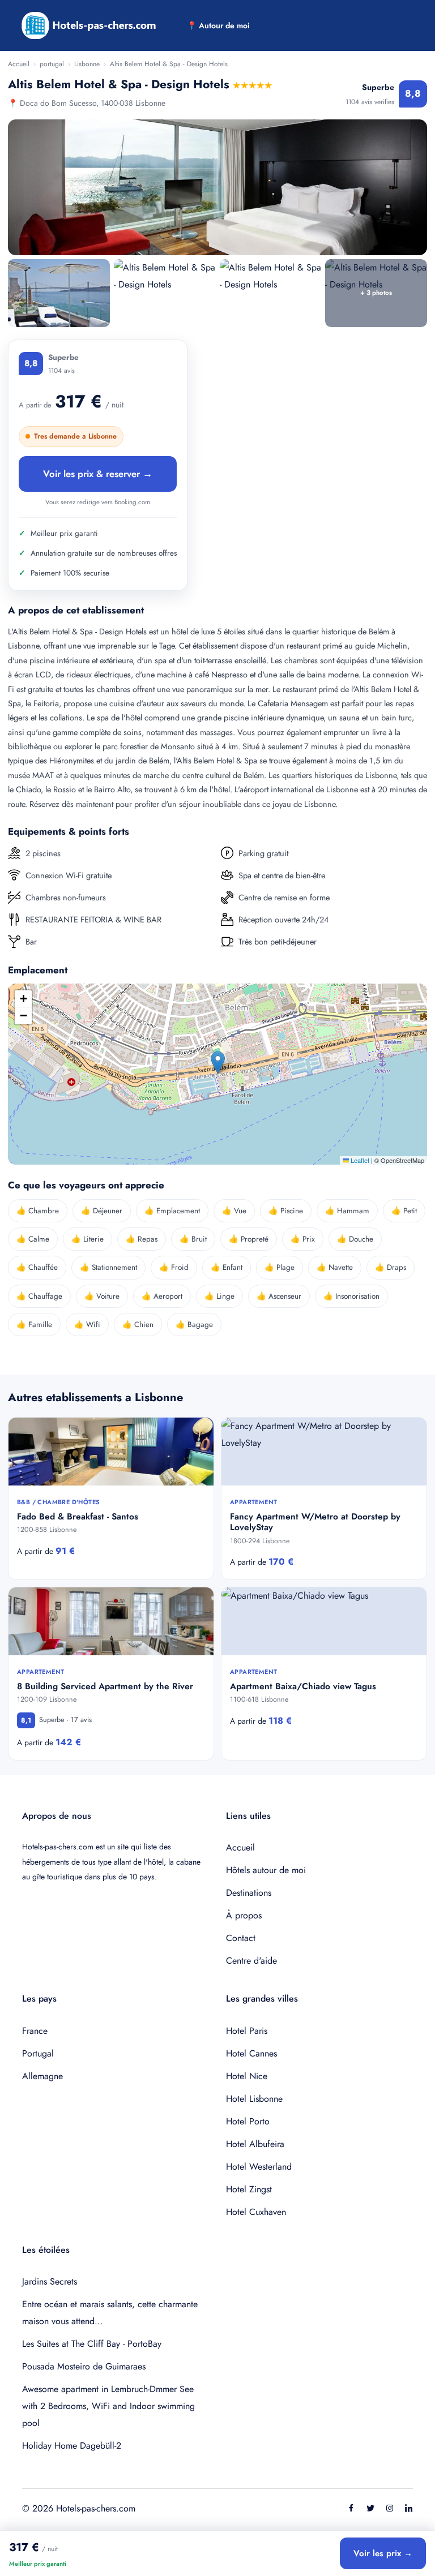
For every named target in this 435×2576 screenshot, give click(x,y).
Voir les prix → (383, 2553)
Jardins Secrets (50, 2281)
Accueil (19, 64)
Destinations (249, 1893)
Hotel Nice (247, 2076)
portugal (52, 64)
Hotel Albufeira (255, 2144)
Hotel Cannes (251, 2053)
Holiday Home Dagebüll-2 (72, 2446)
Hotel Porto (248, 2121)
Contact (241, 1938)
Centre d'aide (251, 1961)
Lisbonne (87, 64)
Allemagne (42, 2076)
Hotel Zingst (249, 2189)
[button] (218, 1062)
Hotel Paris (247, 2031)
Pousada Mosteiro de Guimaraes (84, 2366)
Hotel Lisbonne (254, 2099)
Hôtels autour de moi (266, 1870)
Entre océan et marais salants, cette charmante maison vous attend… (110, 2313)
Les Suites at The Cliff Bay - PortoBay (92, 2344)
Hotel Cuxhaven (256, 2212)
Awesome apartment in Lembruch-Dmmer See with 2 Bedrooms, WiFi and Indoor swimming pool (108, 2406)
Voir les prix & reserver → (98, 474)
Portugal (38, 2053)
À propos (244, 1915)
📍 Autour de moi (218, 25)
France (35, 2031)
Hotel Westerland (259, 2167)
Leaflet (359, 1160)
